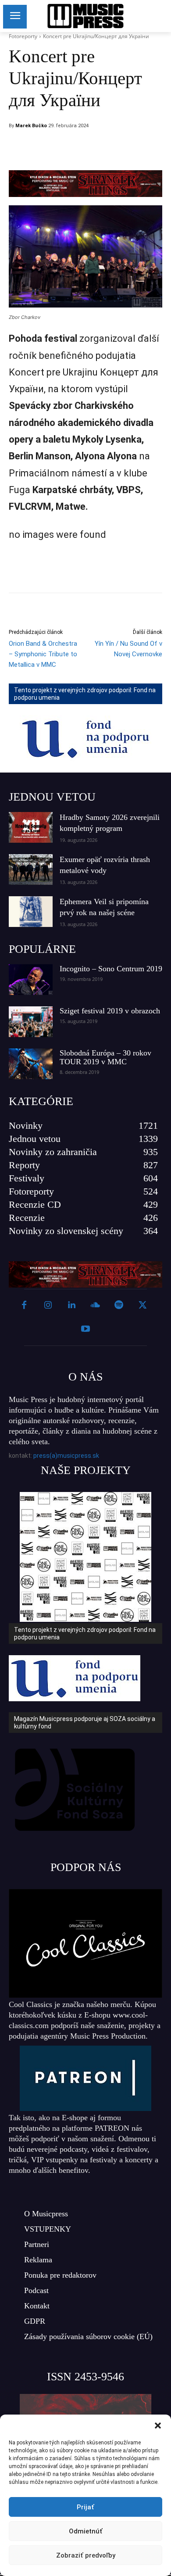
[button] (158, 2426)
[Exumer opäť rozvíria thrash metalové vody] (31, 869)
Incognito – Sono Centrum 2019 (111, 969)
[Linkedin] (110, 148)
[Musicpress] (85, 16)
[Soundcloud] (95, 1306)
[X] (89, 148)
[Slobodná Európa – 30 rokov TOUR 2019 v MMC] (31, 1064)
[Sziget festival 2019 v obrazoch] (31, 1022)
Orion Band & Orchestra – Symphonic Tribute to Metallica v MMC (43, 654)
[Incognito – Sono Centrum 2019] (31, 980)
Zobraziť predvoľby (86, 2555)
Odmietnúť (86, 2531)
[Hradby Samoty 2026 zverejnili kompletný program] (31, 827)
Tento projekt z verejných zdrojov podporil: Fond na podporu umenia (85, 694)
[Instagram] (48, 1306)
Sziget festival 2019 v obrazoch (110, 1011)
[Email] (130, 148)
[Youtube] (85, 1329)
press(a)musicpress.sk (66, 1456)
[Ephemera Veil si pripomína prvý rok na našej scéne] (31, 912)
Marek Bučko (31, 126)
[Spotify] (119, 1306)
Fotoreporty (23, 36)
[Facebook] (69, 148)
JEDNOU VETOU (52, 797)
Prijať (85, 2507)
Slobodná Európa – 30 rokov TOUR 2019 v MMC (105, 1057)
